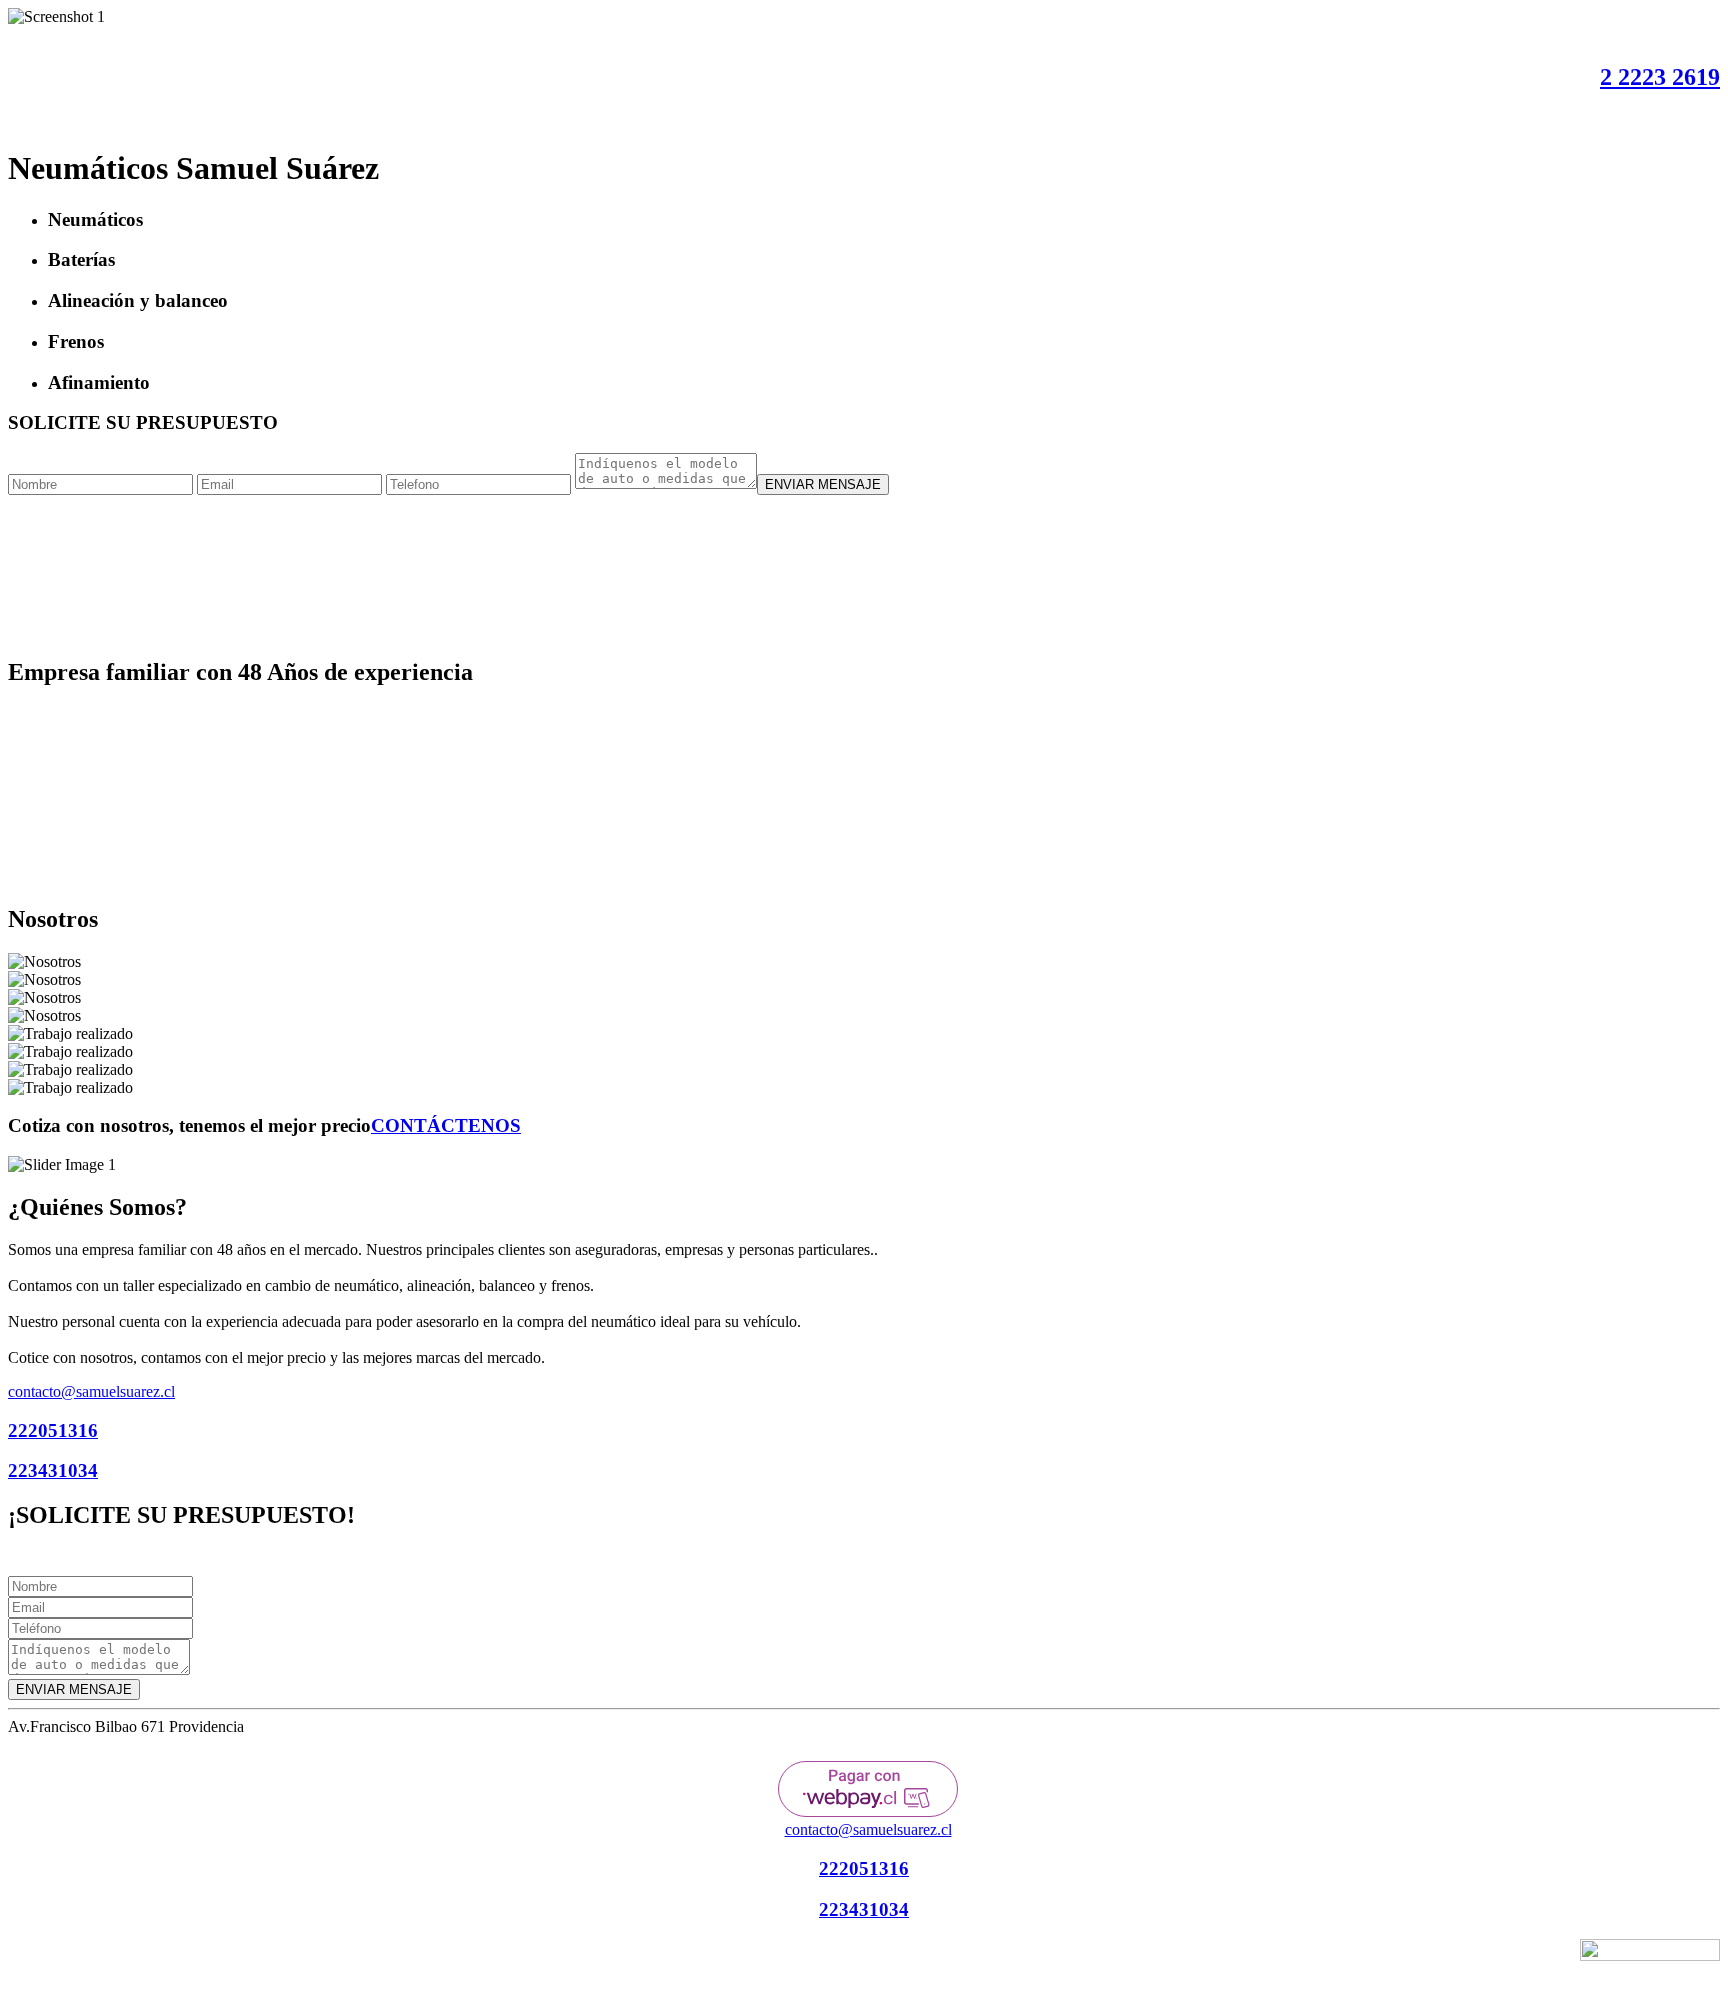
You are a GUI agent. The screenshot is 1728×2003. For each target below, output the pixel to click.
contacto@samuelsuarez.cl (91, 1391)
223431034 (53, 1470)
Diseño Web (1415, 1957)
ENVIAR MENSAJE (823, 484)
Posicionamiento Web (1507, 1957)
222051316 (53, 1430)
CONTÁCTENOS (446, 1125)
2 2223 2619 (1660, 77)
